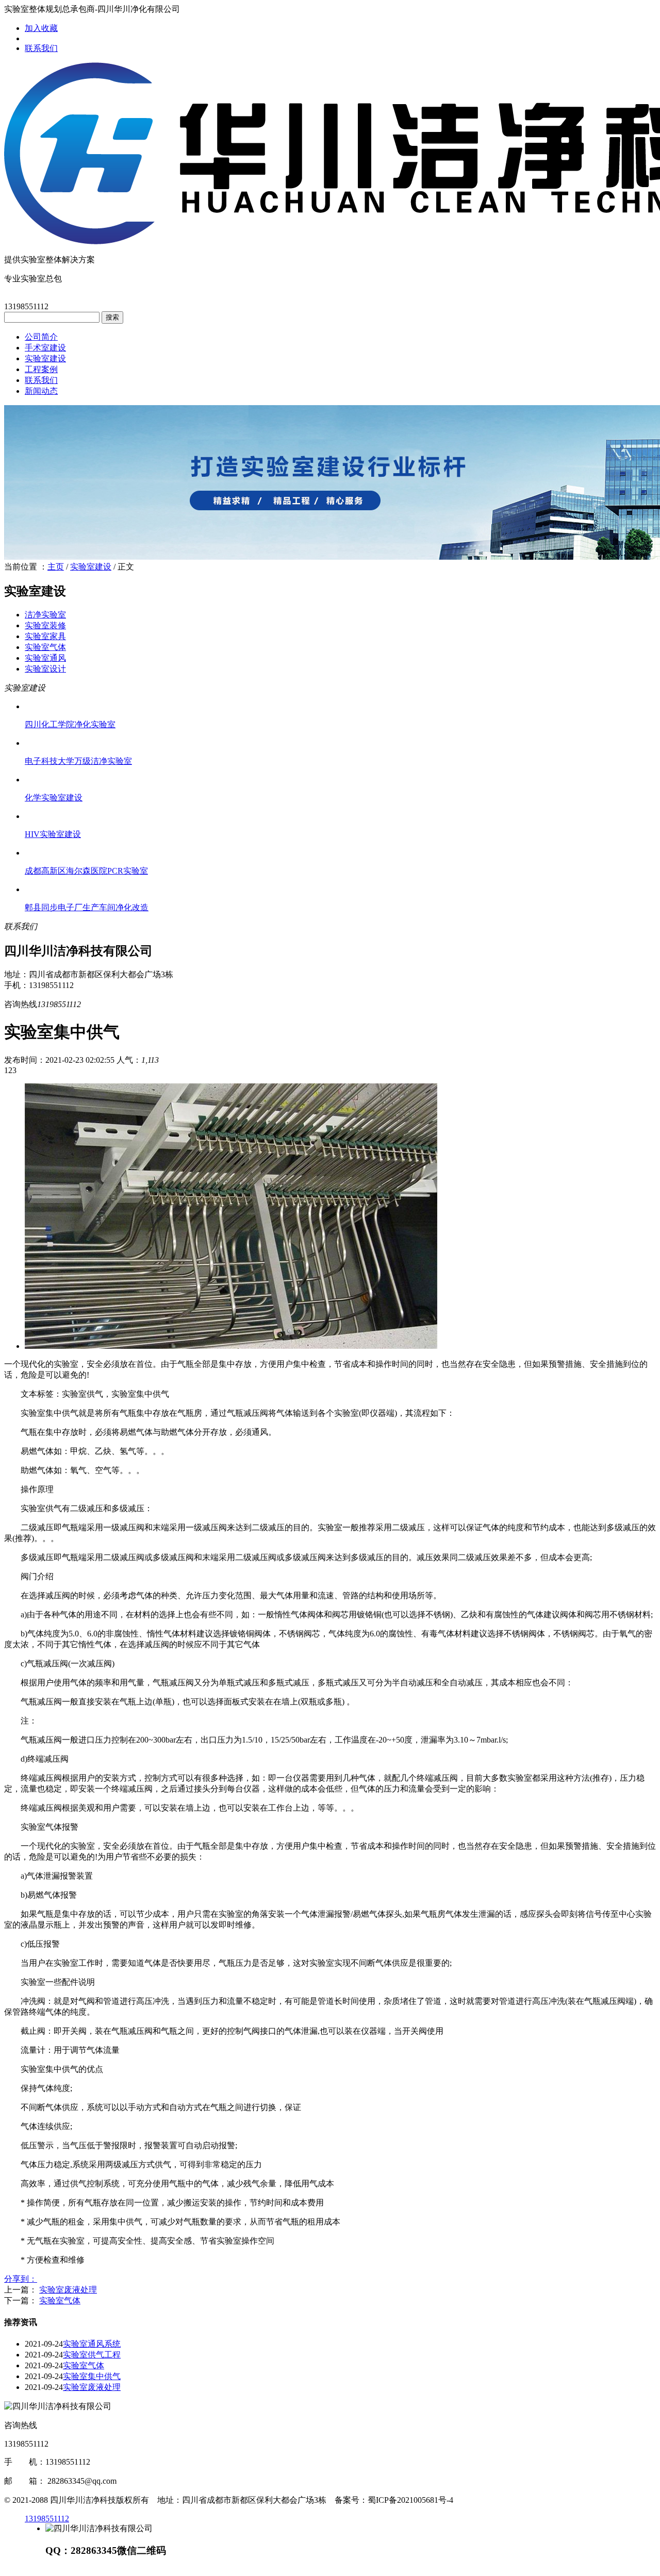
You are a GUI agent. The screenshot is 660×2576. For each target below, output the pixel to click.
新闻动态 (41, 391)
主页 (56, 567)
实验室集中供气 (92, 2376)
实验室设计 (45, 669)
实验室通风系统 (92, 2344)
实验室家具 (45, 636)
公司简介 (41, 337)
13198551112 (47, 2519)
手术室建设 (45, 348)
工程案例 (41, 369)
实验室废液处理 (68, 2290)
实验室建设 (45, 358)
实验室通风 (45, 658)
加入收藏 (41, 28)
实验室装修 (45, 625)
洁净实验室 (45, 615)
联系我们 (41, 48)
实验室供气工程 (92, 2355)
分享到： (21, 2279)
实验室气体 (45, 647)
